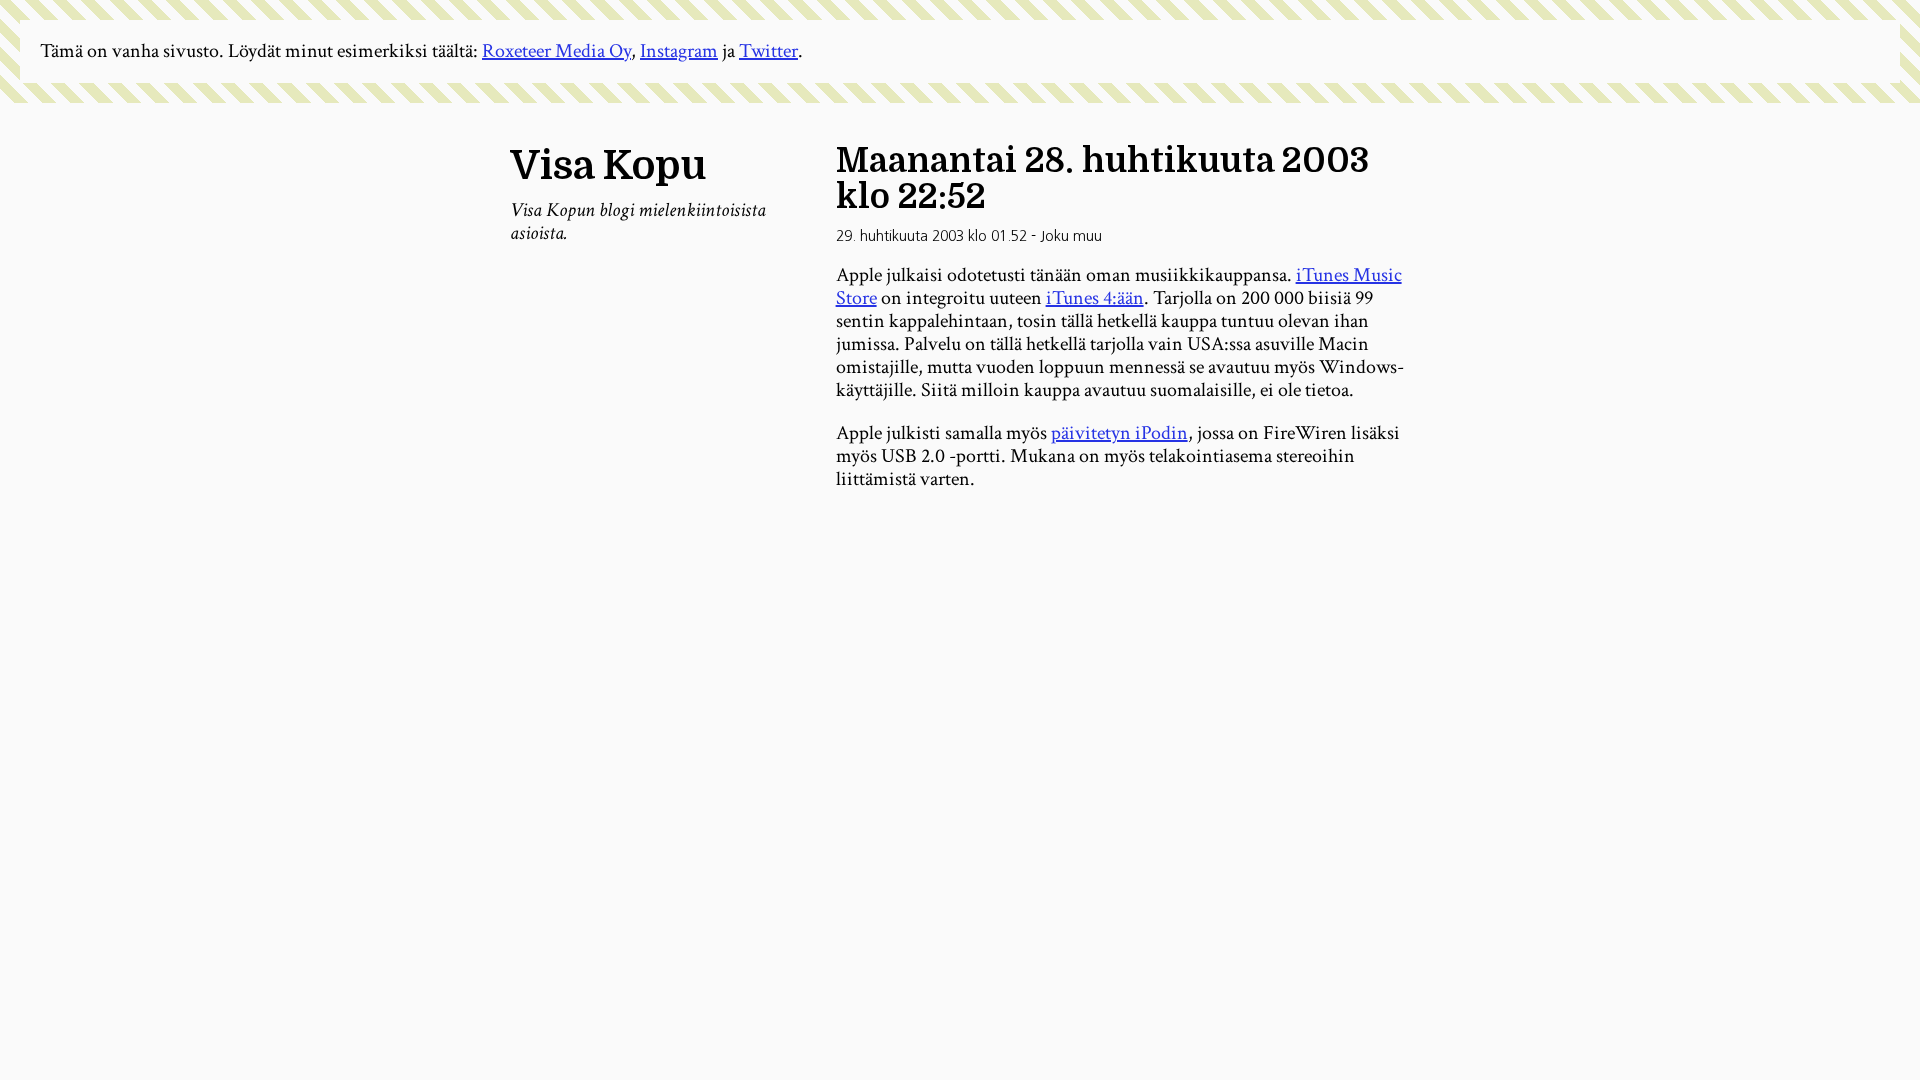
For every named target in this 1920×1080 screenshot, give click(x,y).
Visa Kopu (608, 166)
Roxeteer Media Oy (556, 51)
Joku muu (1071, 236)
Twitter (768, 51)
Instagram (679, 51)
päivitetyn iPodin (1119, 433)
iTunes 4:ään (1095, 298)
